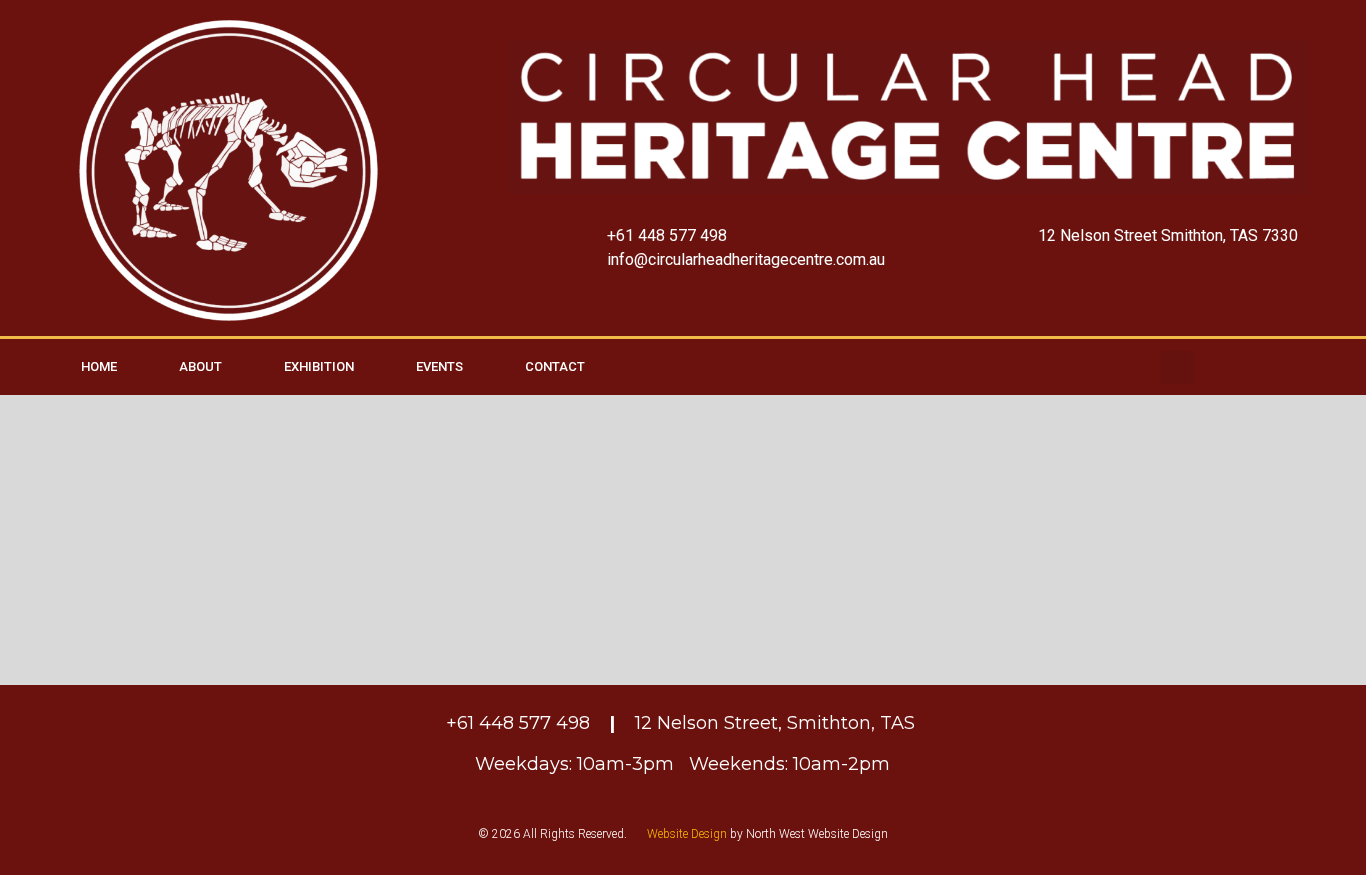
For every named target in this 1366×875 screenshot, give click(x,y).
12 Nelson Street (1097, 235)
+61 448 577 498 (667, 235)
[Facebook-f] (1282, 367)
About (200, 366)
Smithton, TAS (853, 723)
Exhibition (319, 366)
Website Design (687, 834)
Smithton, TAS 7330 (1229, 235)
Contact (555, 366)
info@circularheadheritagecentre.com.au (746, 259)
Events (439, 366)
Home (99, 366)
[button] (1177, 367)
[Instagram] (1335, 367)
